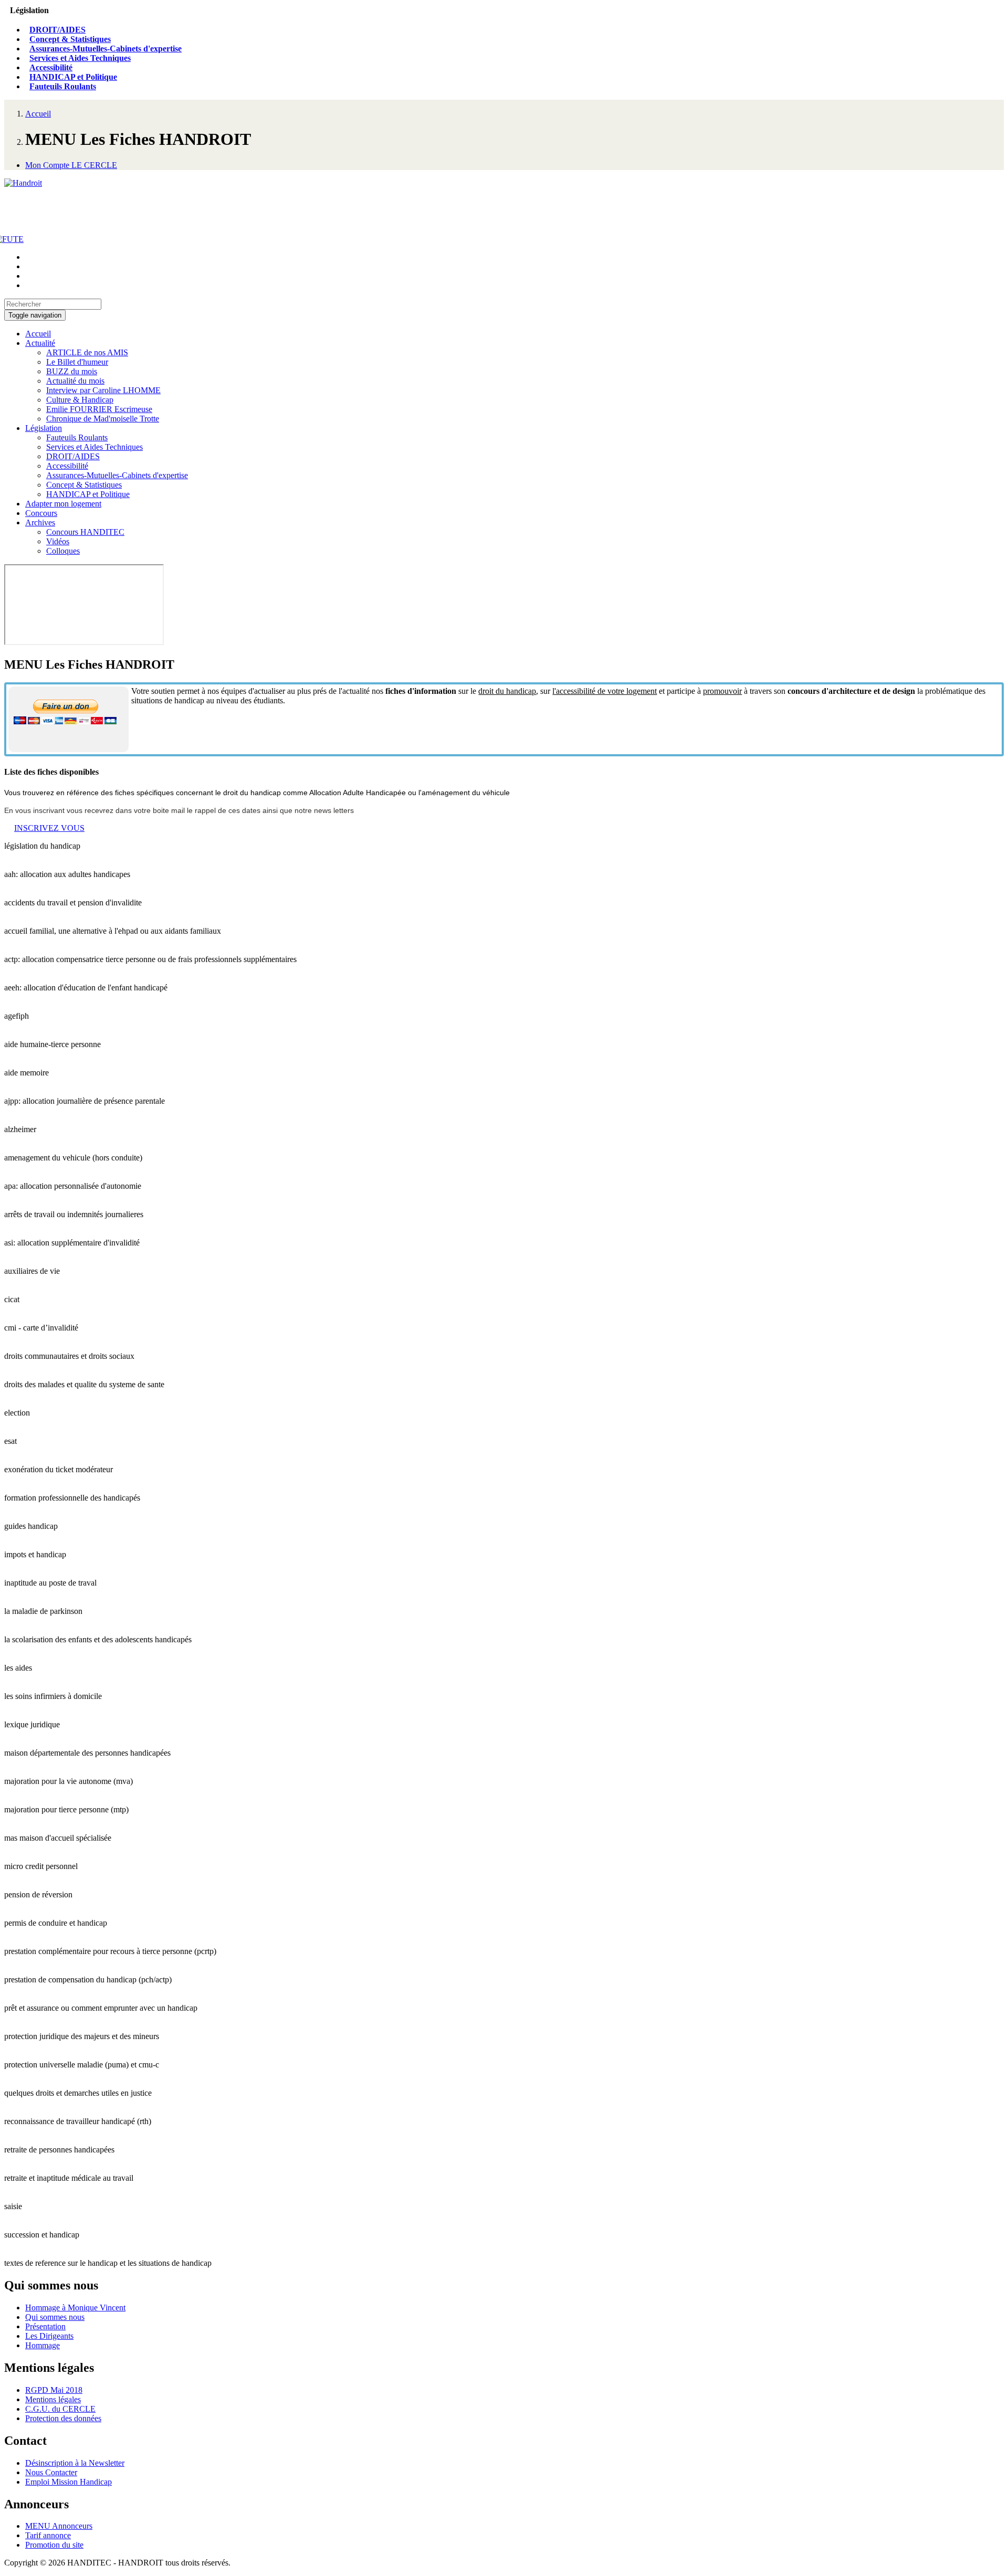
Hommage (43, 2345)
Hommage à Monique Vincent (75, 2308)
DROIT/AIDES (57, 30)
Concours (41, 513)
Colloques (63, 551)
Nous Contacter (51, 2472)
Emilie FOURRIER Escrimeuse (99, 409)
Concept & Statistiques (70, 39)
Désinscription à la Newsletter (75, 2463)
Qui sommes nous (55, 2317)
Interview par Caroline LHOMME (103, 390)
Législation (44, 428)
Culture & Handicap (80, 400)
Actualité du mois (75, 381)
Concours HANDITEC (85, 532)
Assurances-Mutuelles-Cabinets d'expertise (106, 49)
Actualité (40, 343)
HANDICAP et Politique (73, 77)
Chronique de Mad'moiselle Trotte (103, 419)
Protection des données (63, 2418)
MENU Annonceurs (59, 2526)
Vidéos (58, 541)
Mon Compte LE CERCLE (71, 165)
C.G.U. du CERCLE (60, 2409)
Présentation (45, 2326)
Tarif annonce (48, 2535)
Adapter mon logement (63, 504)
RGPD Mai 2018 (54, 2390)
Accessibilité (51, 67)
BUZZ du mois (72, 371)
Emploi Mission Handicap (69, 2482)
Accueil (38, 114)
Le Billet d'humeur (77, 362)
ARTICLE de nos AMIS (87, 352)
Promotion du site (54, 2545)
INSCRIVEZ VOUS (49, 828)
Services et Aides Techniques (80, 58)
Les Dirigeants (49, 2336)
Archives (40, 522)
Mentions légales (53, 2399)
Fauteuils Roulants (63, 86)
